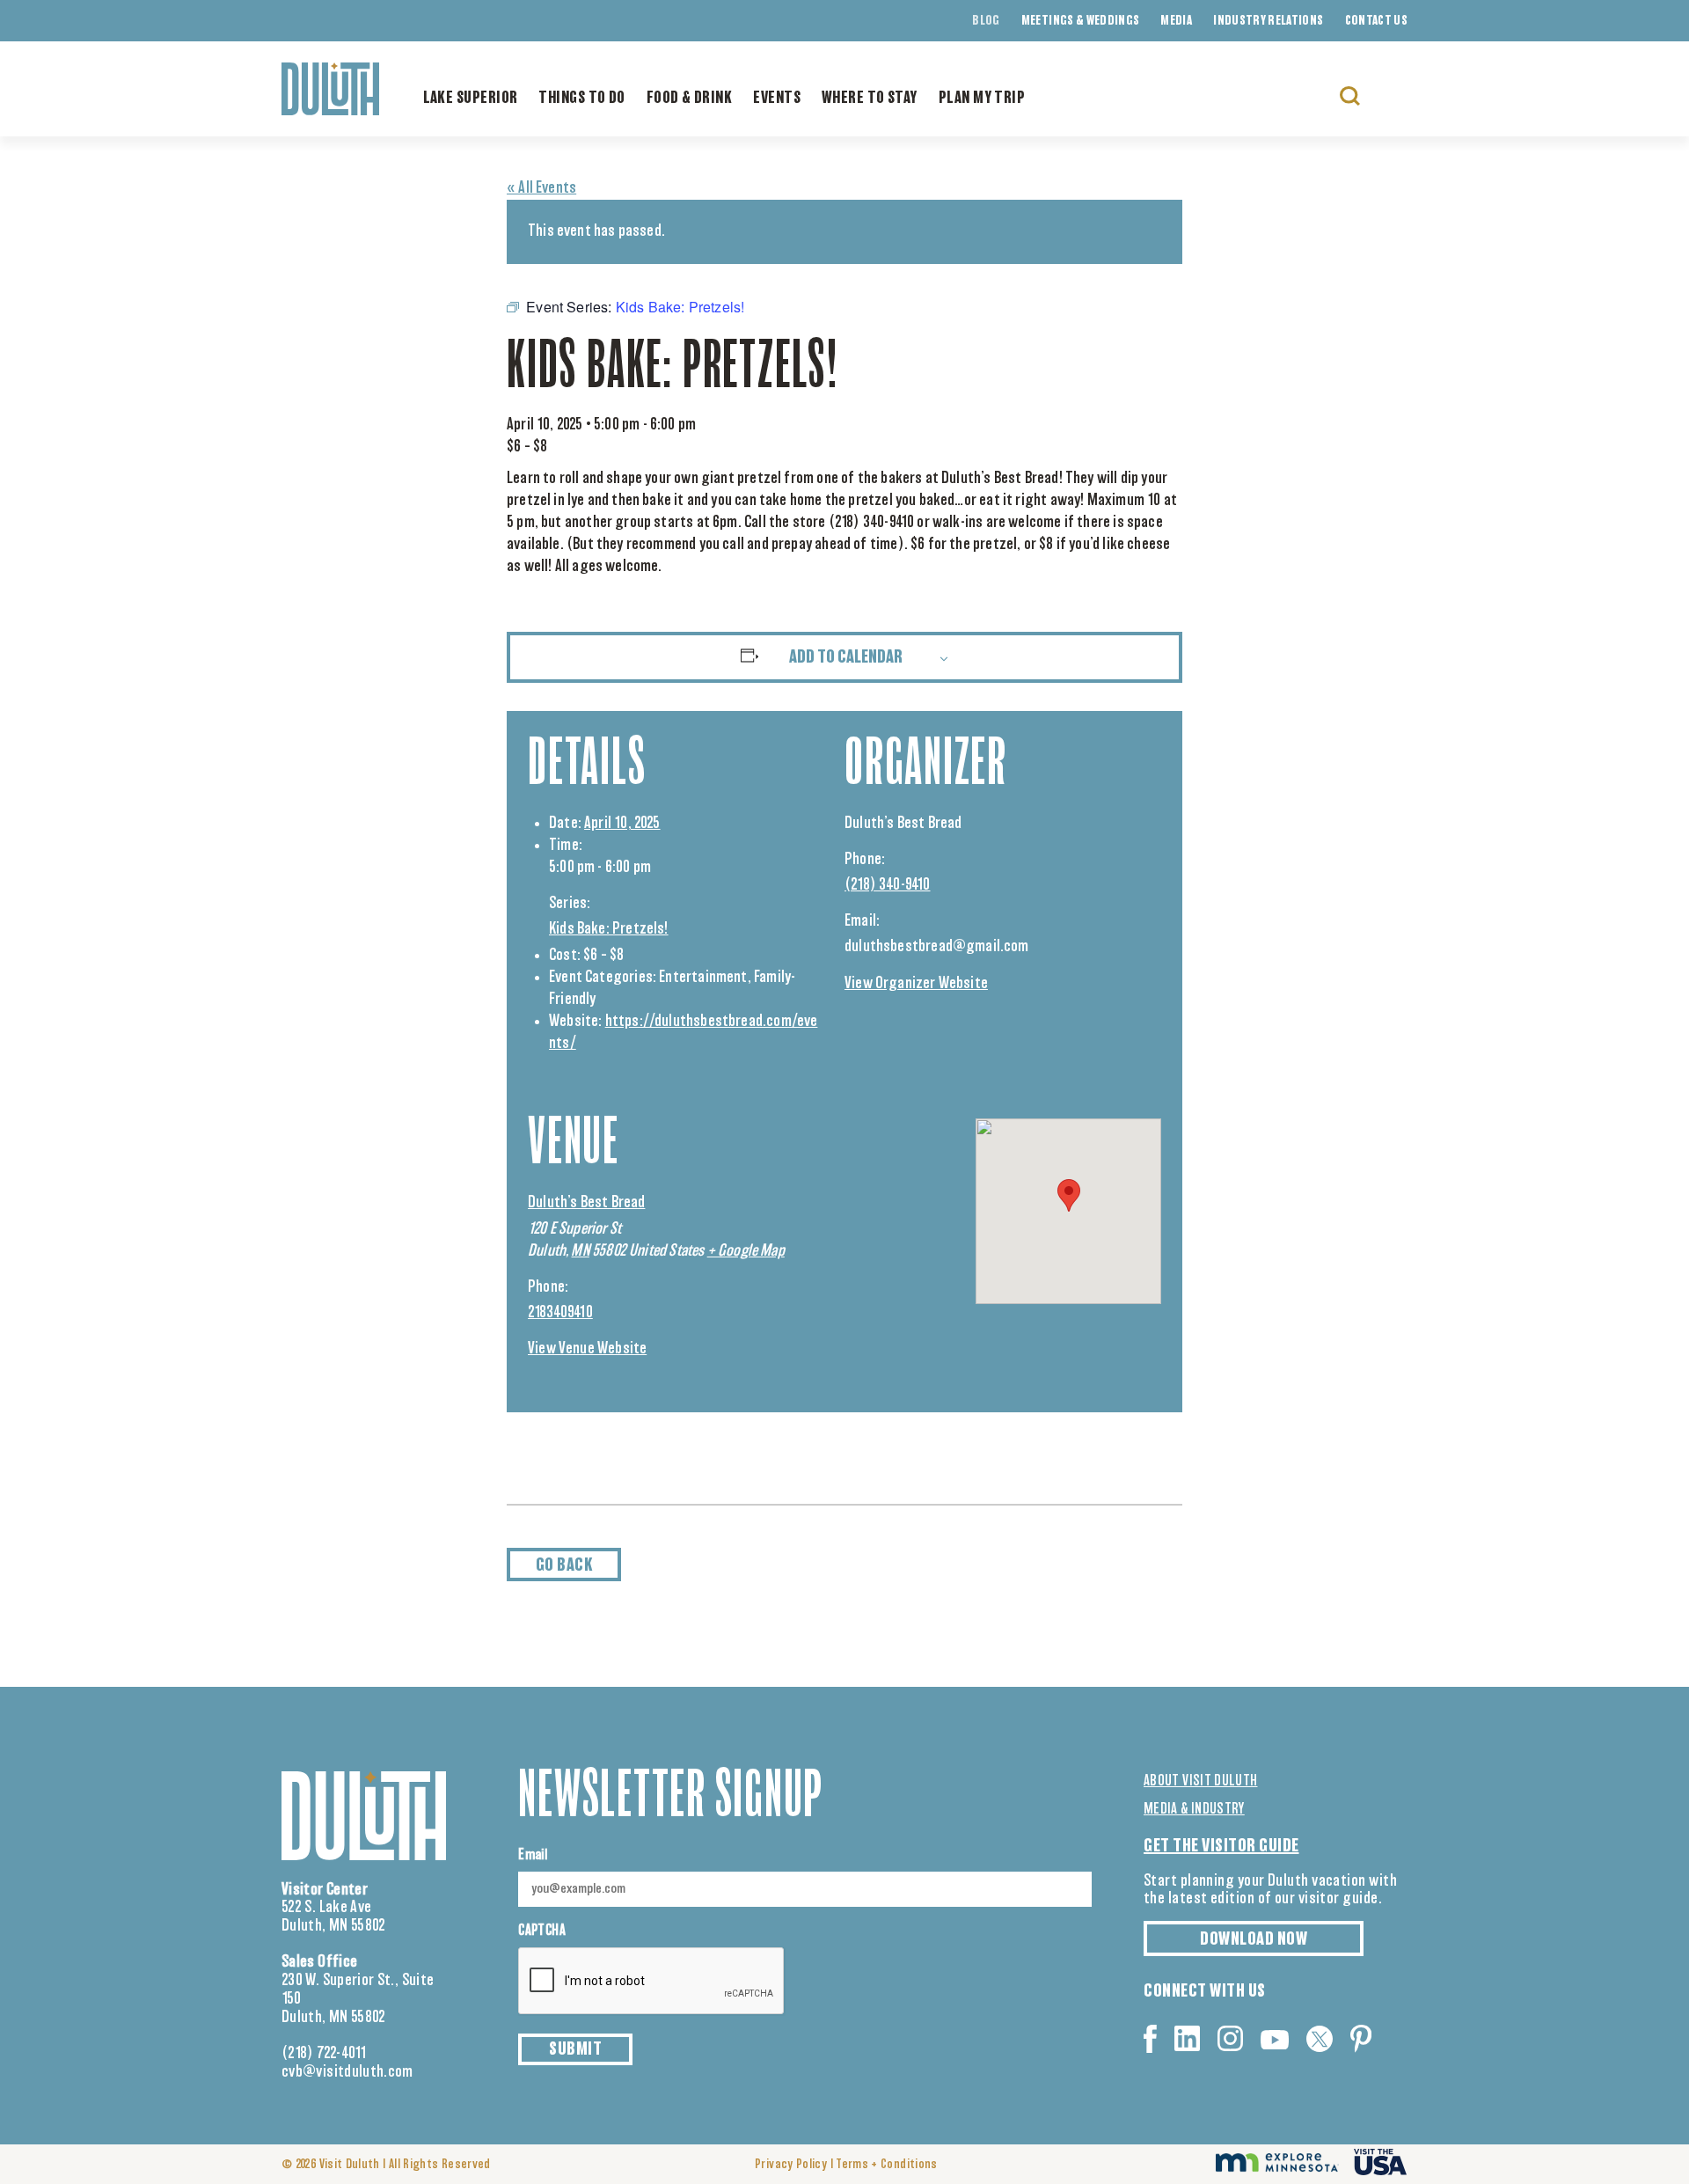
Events (777, 99)
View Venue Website (587, 1349)
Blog (986, 21)
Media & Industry (1194, 1809)
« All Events (541, 188)
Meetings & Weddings (1081, 21)
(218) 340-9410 (888, 885)
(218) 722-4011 (324, 2054)
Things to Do (581, 99)
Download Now (1254, 1939)
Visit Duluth (350, 2165)
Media (1176, 21)
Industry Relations (1268, 21)
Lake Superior (471, 99)
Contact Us (1377, 21)
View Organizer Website (916, 984)
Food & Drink (689, 99)
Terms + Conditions (886, 2165)
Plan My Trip (982, 99)
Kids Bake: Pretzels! (609, 929)
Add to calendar (846, 657)
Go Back (564, 1565)
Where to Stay (870, 99)
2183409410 (560, 1313)
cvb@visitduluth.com (347, 2072)
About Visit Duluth (1200, 1781)
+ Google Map (746, 1251)
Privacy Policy (791, 2165)
